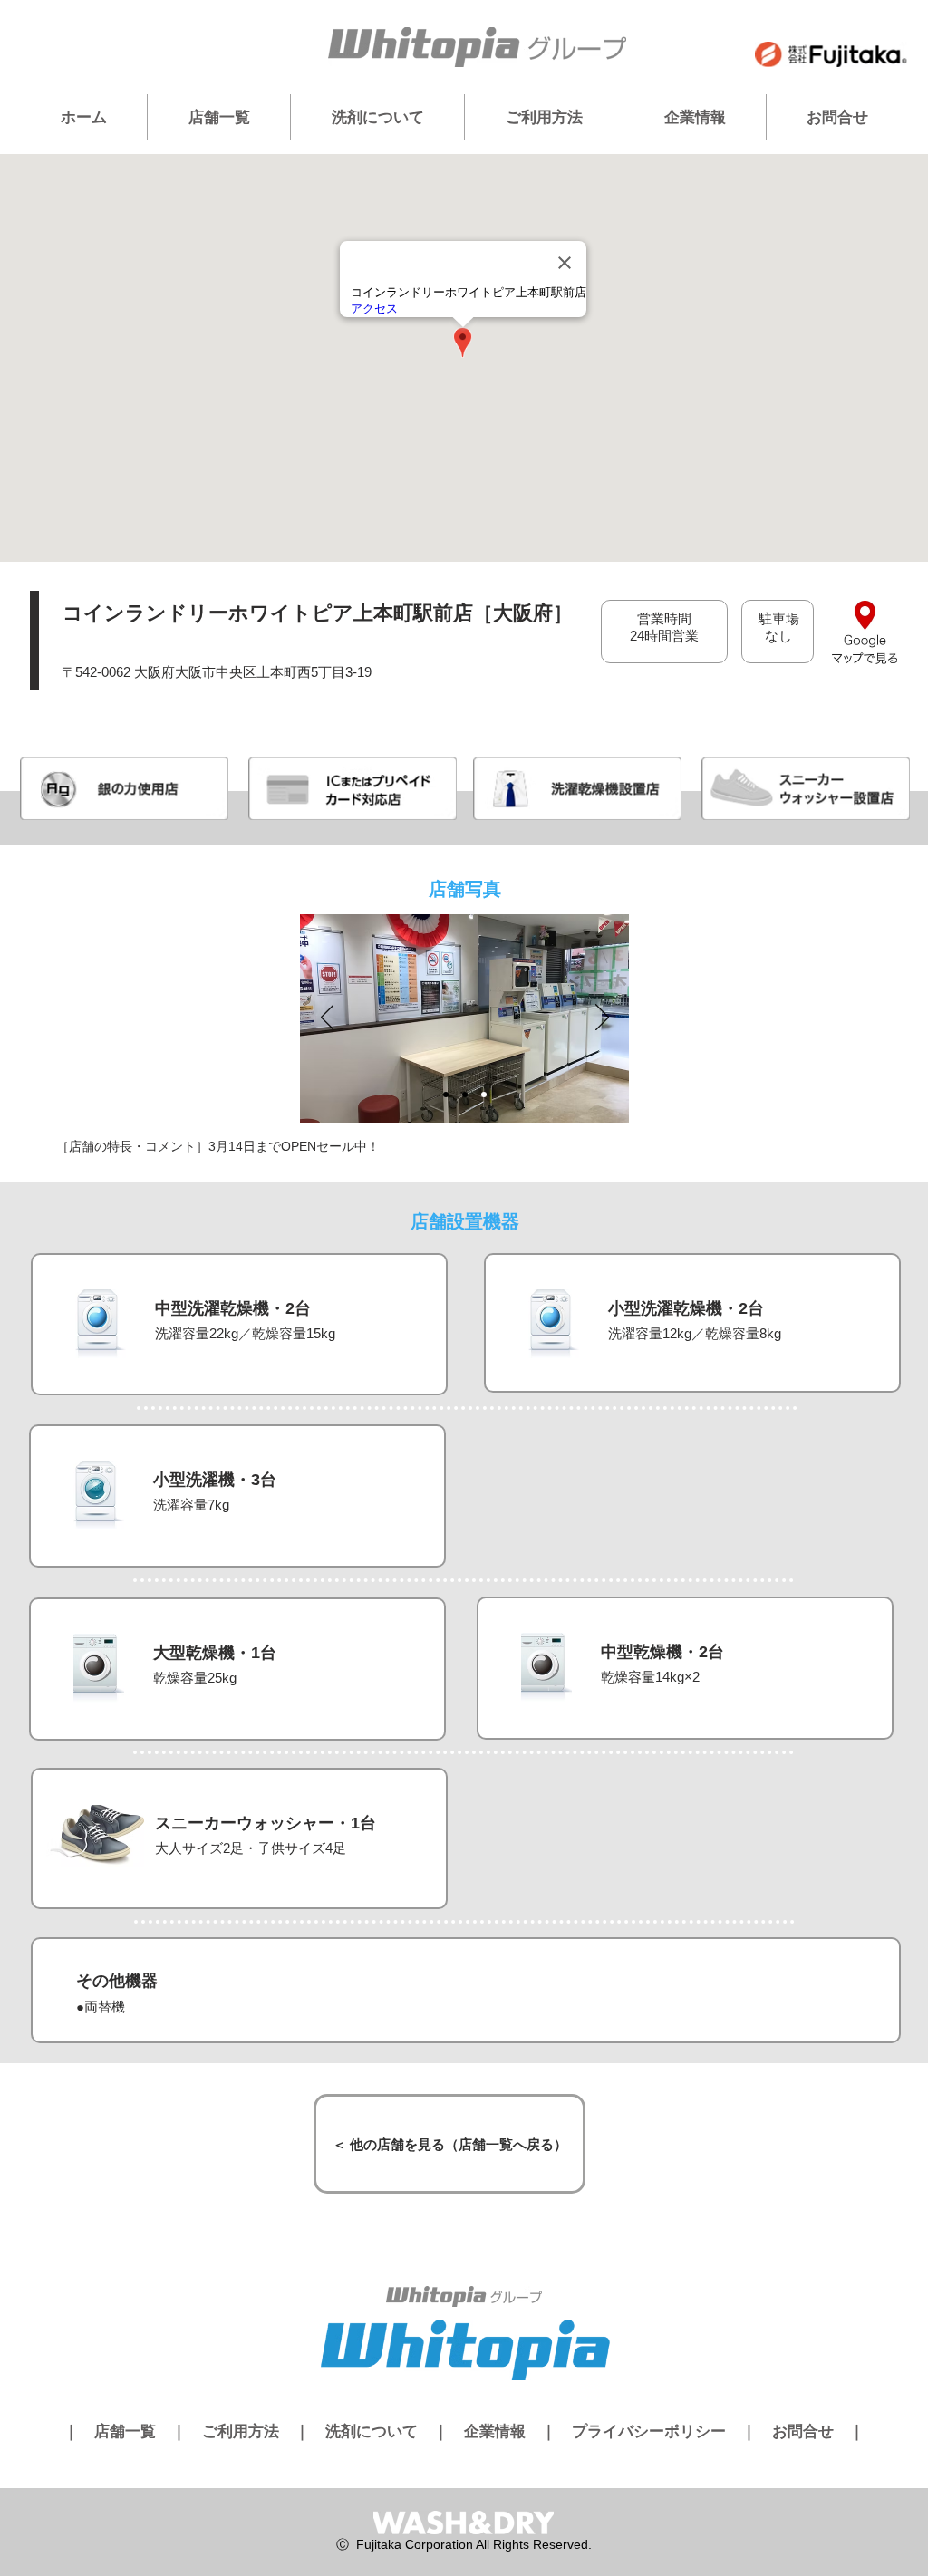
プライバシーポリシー (649, 2431)
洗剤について (372, 2431)
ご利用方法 (241, 2431)
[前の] (328, 1018)
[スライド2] (465, 1095)
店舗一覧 (125, 2431)
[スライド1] (446, 1095)
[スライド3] (484, 1095)
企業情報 (495, 2431)
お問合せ (803, 2431)
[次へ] (602, 1018)
